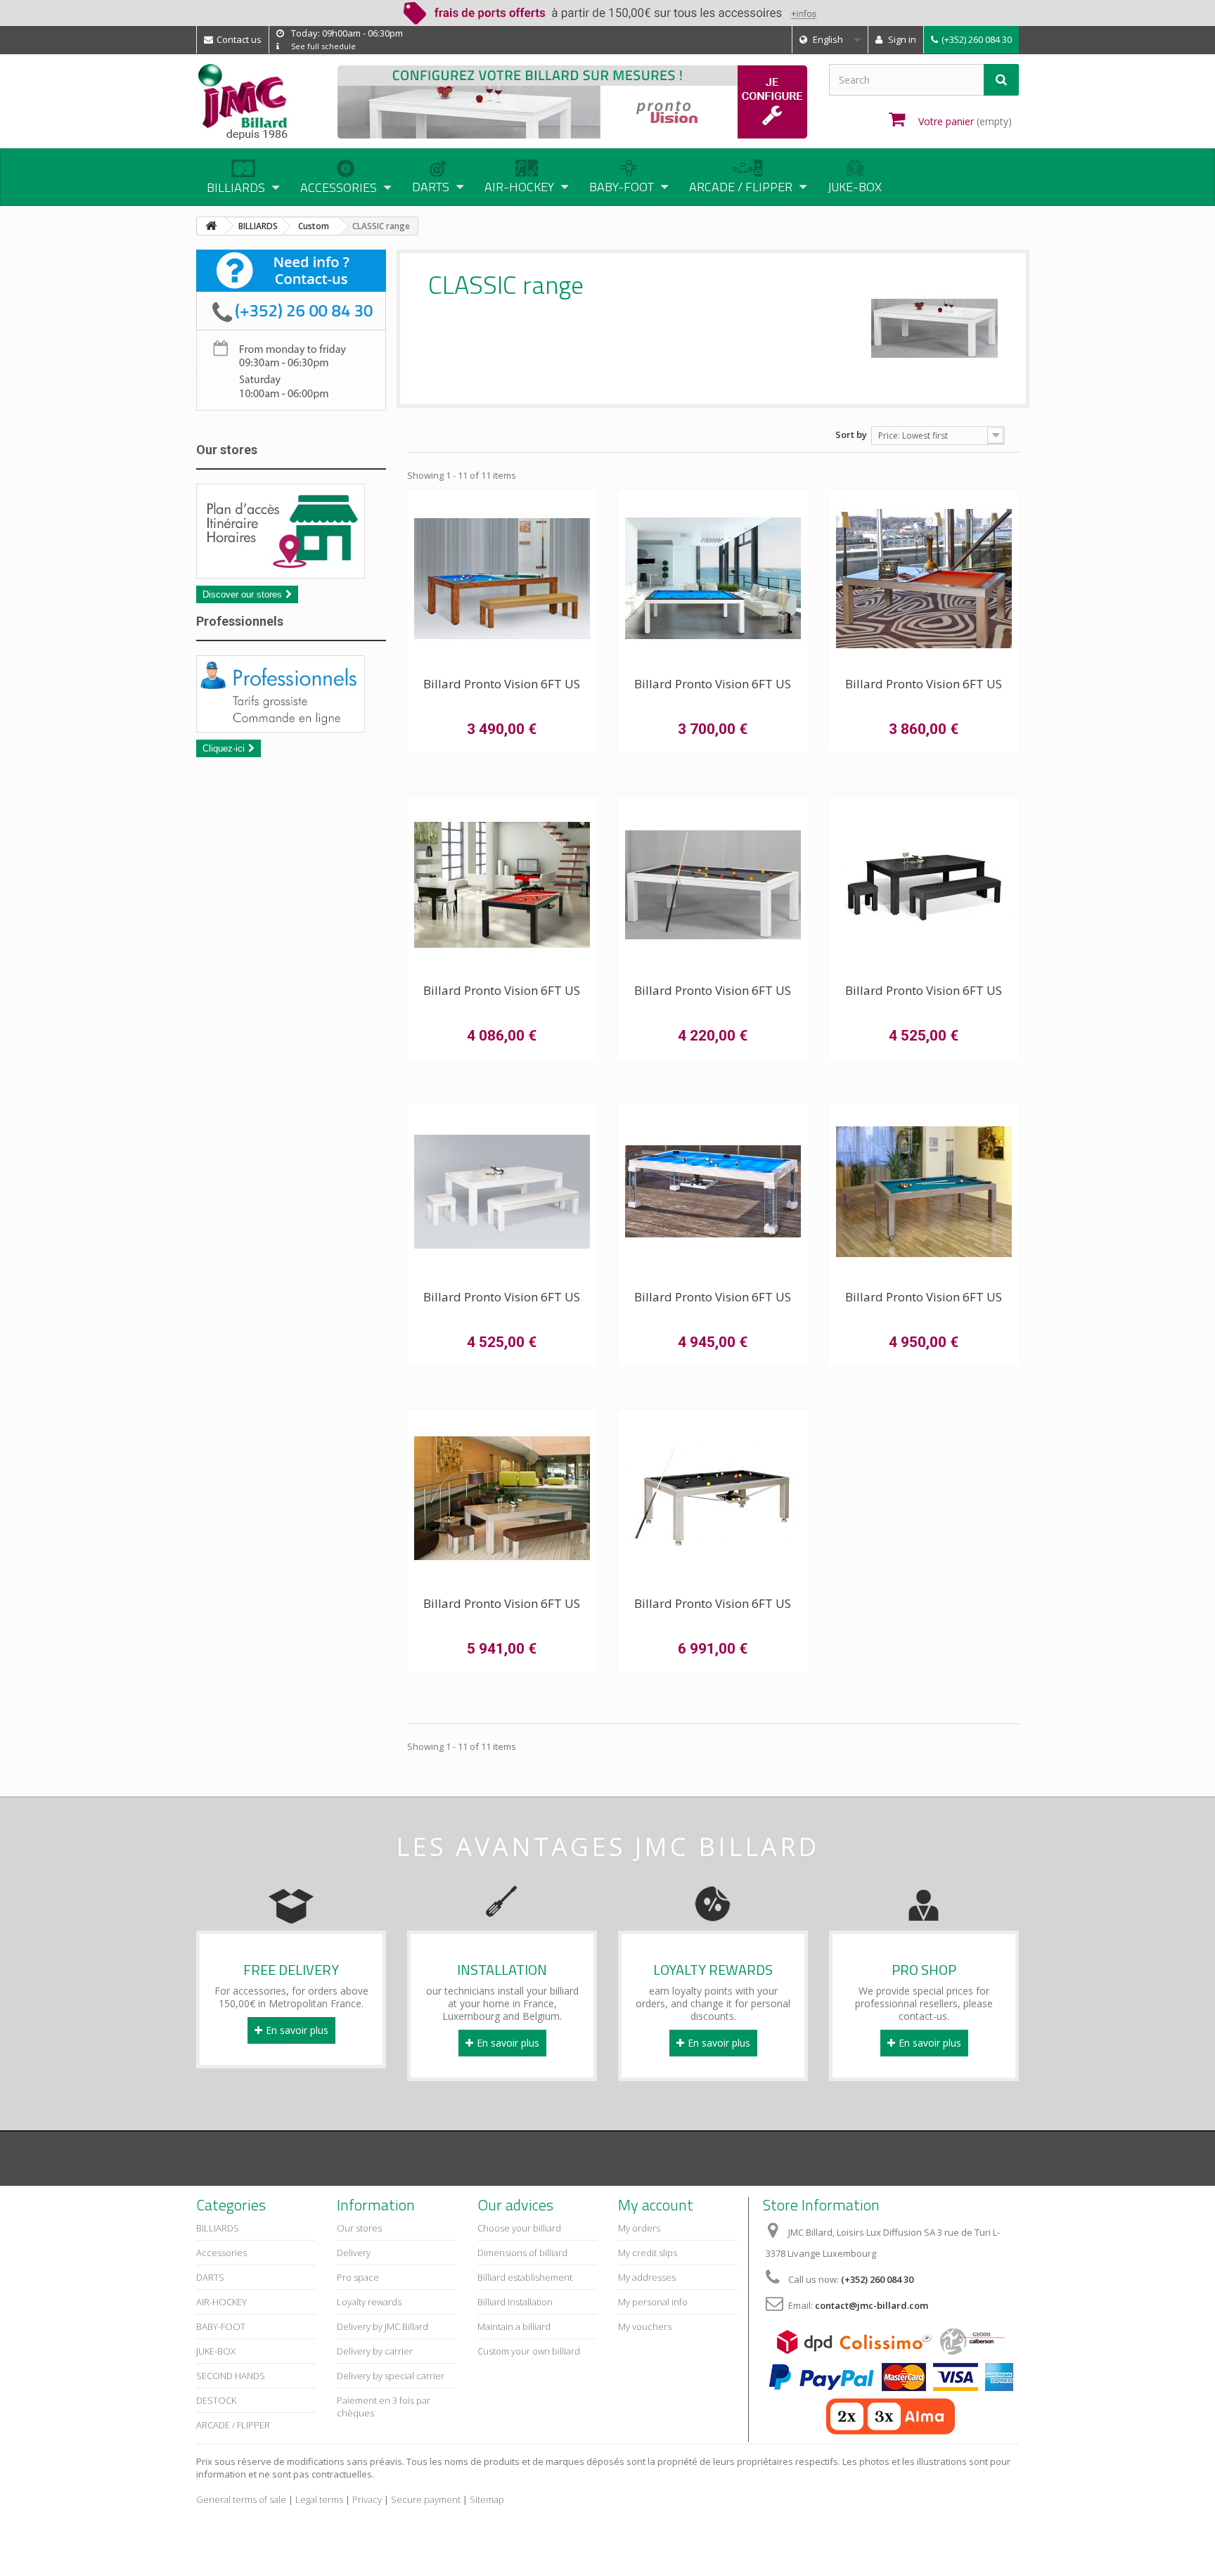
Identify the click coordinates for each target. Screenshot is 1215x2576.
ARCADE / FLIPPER (233, 2425)
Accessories (221, 2253)
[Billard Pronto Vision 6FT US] (502, 579)
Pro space (358, 2277)
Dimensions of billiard (522, 2253)
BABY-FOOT (221, 2326)
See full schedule (323, 46)
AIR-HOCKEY (221, 2302)
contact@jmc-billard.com (872, 2305)
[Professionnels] (291, 694)
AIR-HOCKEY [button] (519, 187)
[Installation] (502, 1900)
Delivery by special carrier (391, 2376)
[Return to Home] (211, 226)
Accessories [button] (339, 187)
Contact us (239, 39)
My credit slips (648, 2253)
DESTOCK (216, 2400)
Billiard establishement (525, 2277)
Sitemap (487, 2499)
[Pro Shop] (924, 1900)
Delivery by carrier (375, 2351)
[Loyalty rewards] (713, 1900)
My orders (639, 2228)
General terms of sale (241, 2499)
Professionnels (240, 621)
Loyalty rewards (369, 2302)
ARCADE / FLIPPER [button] (741, 187)
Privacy (367, 2499)
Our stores (227, 450)
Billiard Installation (515, 2302)
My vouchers (645, 2326)
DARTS (210, 2277)
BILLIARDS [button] (236, 187)
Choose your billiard (519, 2228)
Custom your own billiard (529, 2351)
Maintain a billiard (514, 2326)
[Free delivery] (291, 1900)
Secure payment (426, 2499)
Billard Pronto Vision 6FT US (502, 684)
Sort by (851, 434)
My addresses (647, 2277)
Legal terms (319, 2499)
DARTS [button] (431, 187)
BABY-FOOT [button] (622, 187)
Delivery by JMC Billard (382, 2326)
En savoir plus (297, 2030)
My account (656, 2205)
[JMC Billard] (256, 102)
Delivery (354, 2253)
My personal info (653, 2302)
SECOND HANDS (231, 2376)
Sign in (901, 39)
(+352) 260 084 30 (977, 39)
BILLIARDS (218, 2228)
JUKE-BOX (855, 187)
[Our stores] (291, 531)
